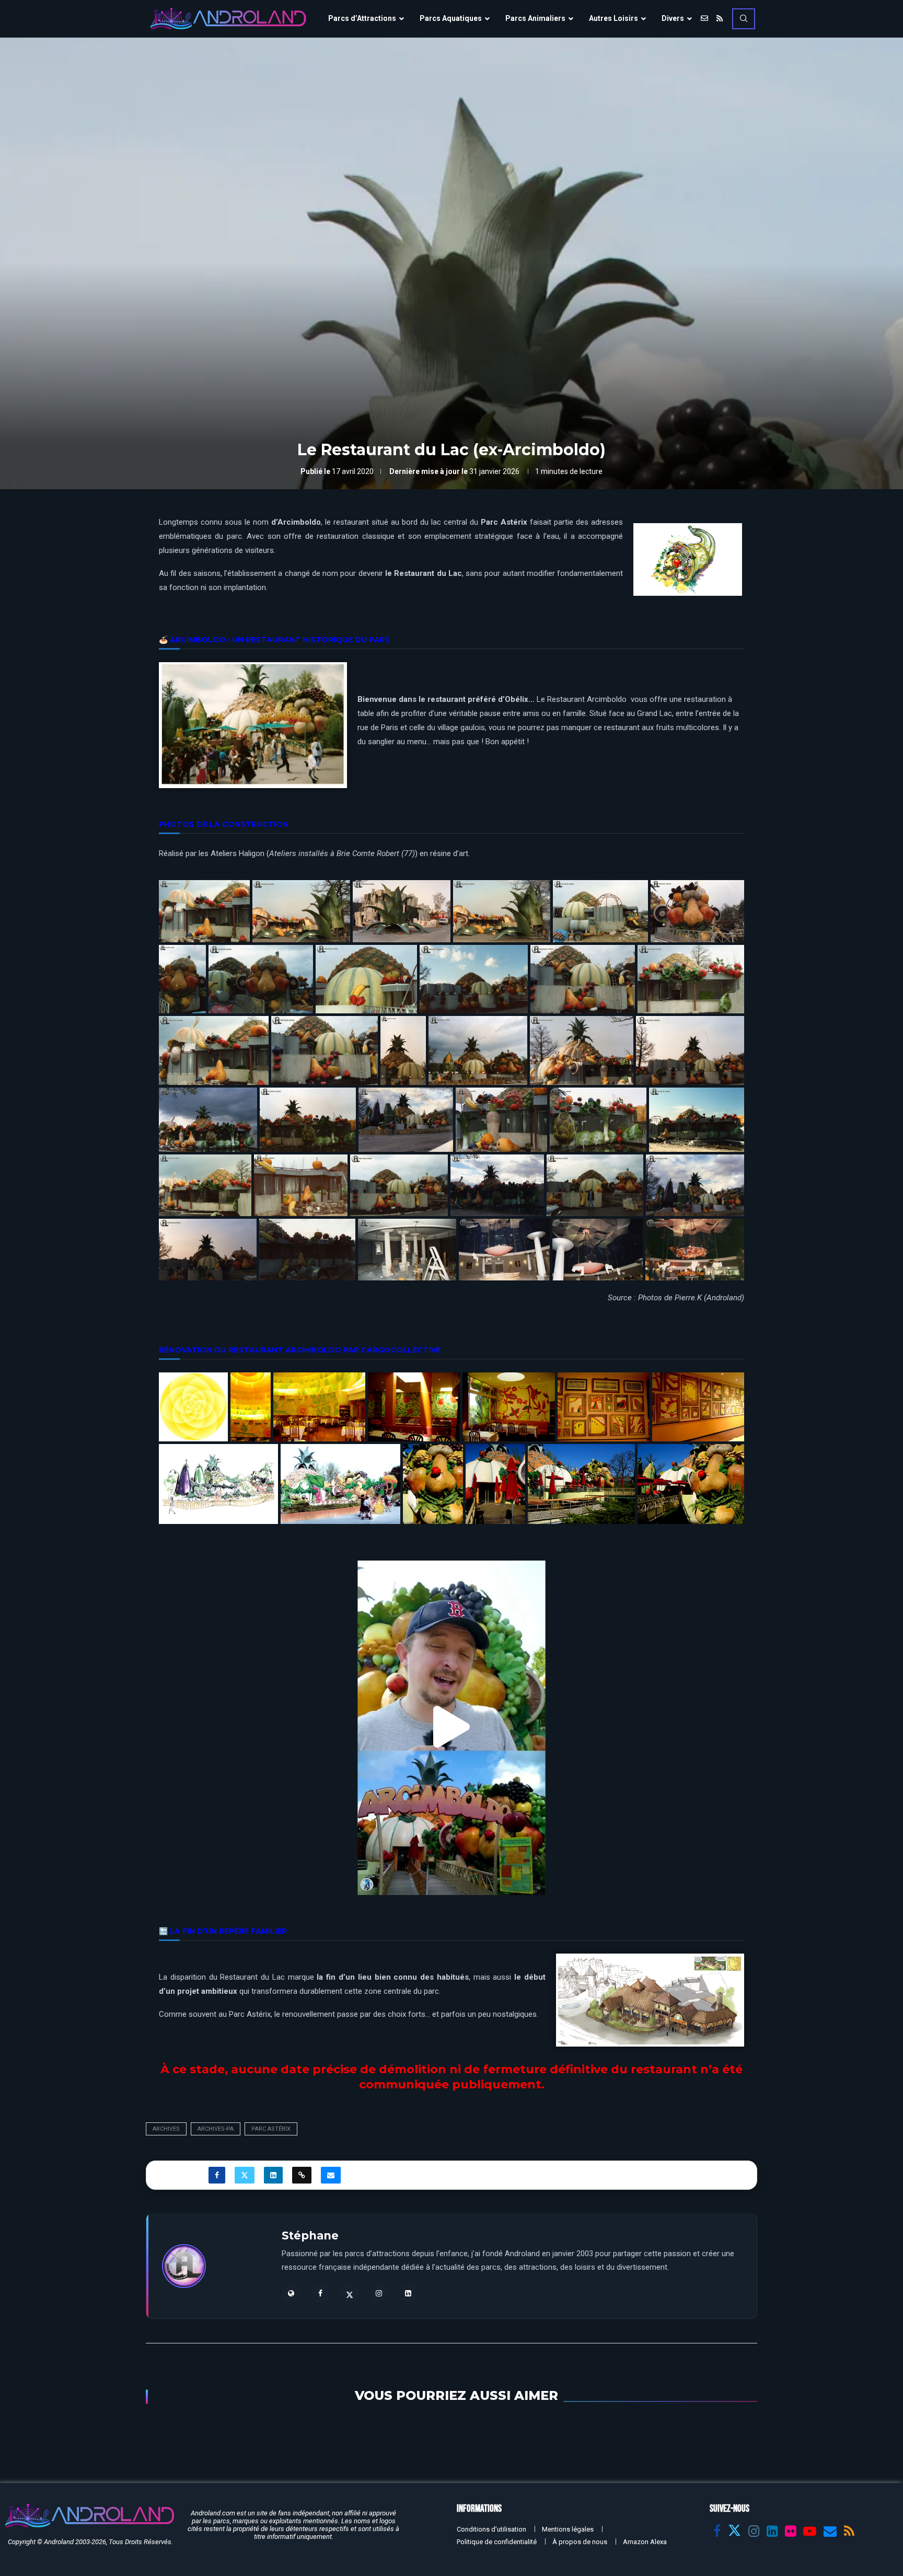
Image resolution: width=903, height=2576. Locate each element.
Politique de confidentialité (497, 2542)
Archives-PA (216, 2129)
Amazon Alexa (645, 2542)
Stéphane (310, 2236)
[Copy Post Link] (302, 2175)
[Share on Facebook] (217, 2175)
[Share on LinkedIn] (273, 2175)
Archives (166, 2129)
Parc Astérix (271, 2129)
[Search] (744, 19)
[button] (451, 1728)
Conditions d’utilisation (491, 2529)
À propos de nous (580, 2542)
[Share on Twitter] (245, 2175)
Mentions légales (568, 2529)
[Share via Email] (331, 2175)
